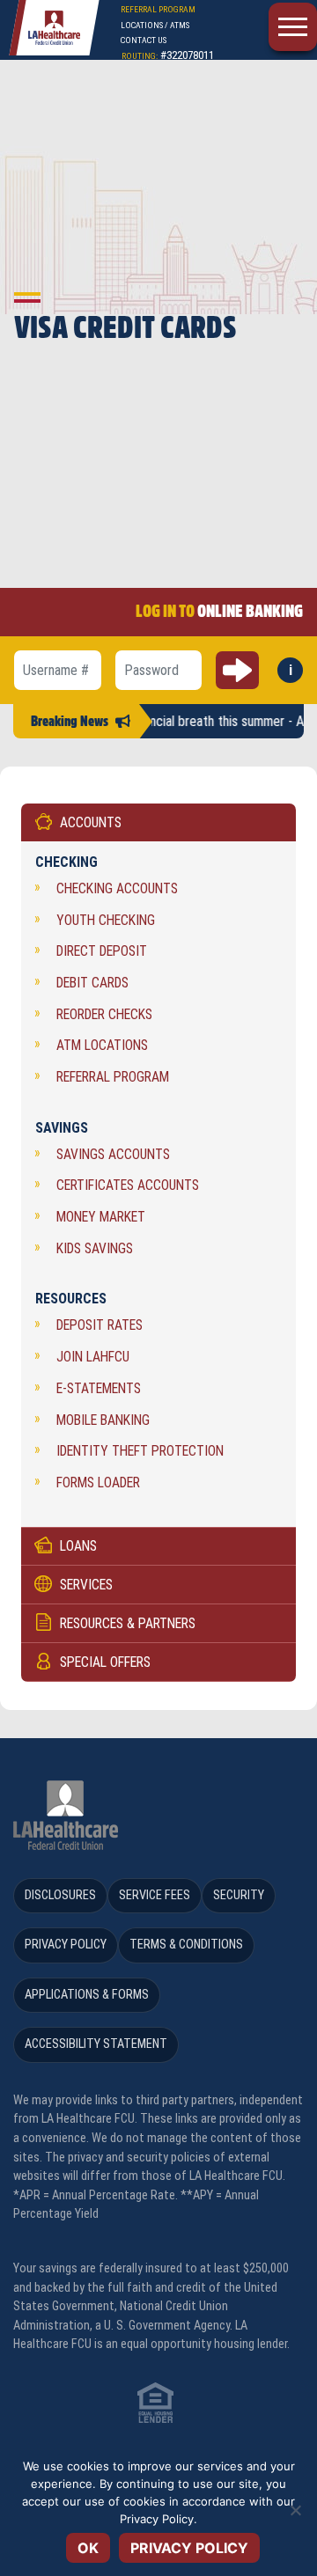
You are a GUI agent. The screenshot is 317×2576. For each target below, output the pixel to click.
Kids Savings (95, 1248)
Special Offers (105, 1662)
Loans (78, 1546)
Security (239, 1895)
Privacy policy (189, 2548)
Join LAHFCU (93, 1357)
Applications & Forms (87, 1995)
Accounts (91, 822)
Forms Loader (98, 1482)
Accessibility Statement (96, 2044)
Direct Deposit (102, 951)
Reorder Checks (104, 1014)
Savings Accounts (113, 1154)
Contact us (144, 40)
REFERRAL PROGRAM (158, 9)
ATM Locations (102, 1045)
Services (86, 1585)
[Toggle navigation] (293, 27)
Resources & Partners (128, 1623)
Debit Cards (92, 983)
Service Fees (155, 1895)
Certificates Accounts (128, 1185)
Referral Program (113, 1077)
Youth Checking (106, 920)
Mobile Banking (103, 1420)
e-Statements (99, 1388)
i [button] (296, 672)
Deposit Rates (100, 1325)
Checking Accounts (117, 888)
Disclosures (60, 1895)
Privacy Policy (66, 1945)
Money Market (101, 1217)
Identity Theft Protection (140, 1451)
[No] (295, 2510)
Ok (88, 2548)
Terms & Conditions (186, 1945)
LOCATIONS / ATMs (155, 25)
